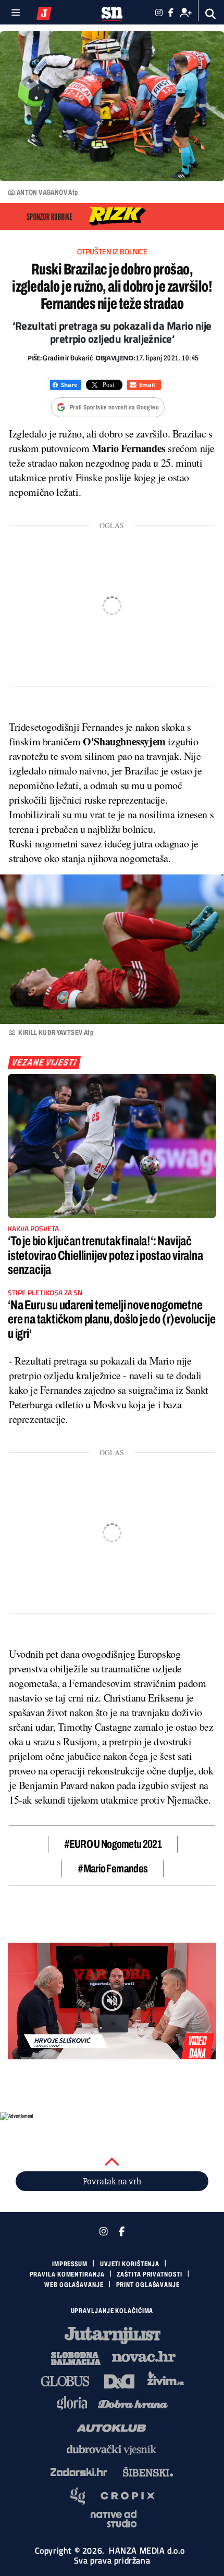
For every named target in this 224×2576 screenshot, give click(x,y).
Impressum (70, 2264)
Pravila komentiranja (67, 2274)
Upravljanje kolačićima (112, 2311)
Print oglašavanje (148, 2285)
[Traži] (211, 14)
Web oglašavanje (74, 2285)
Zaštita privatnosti (149, 2274)
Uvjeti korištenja (130, 2264)
